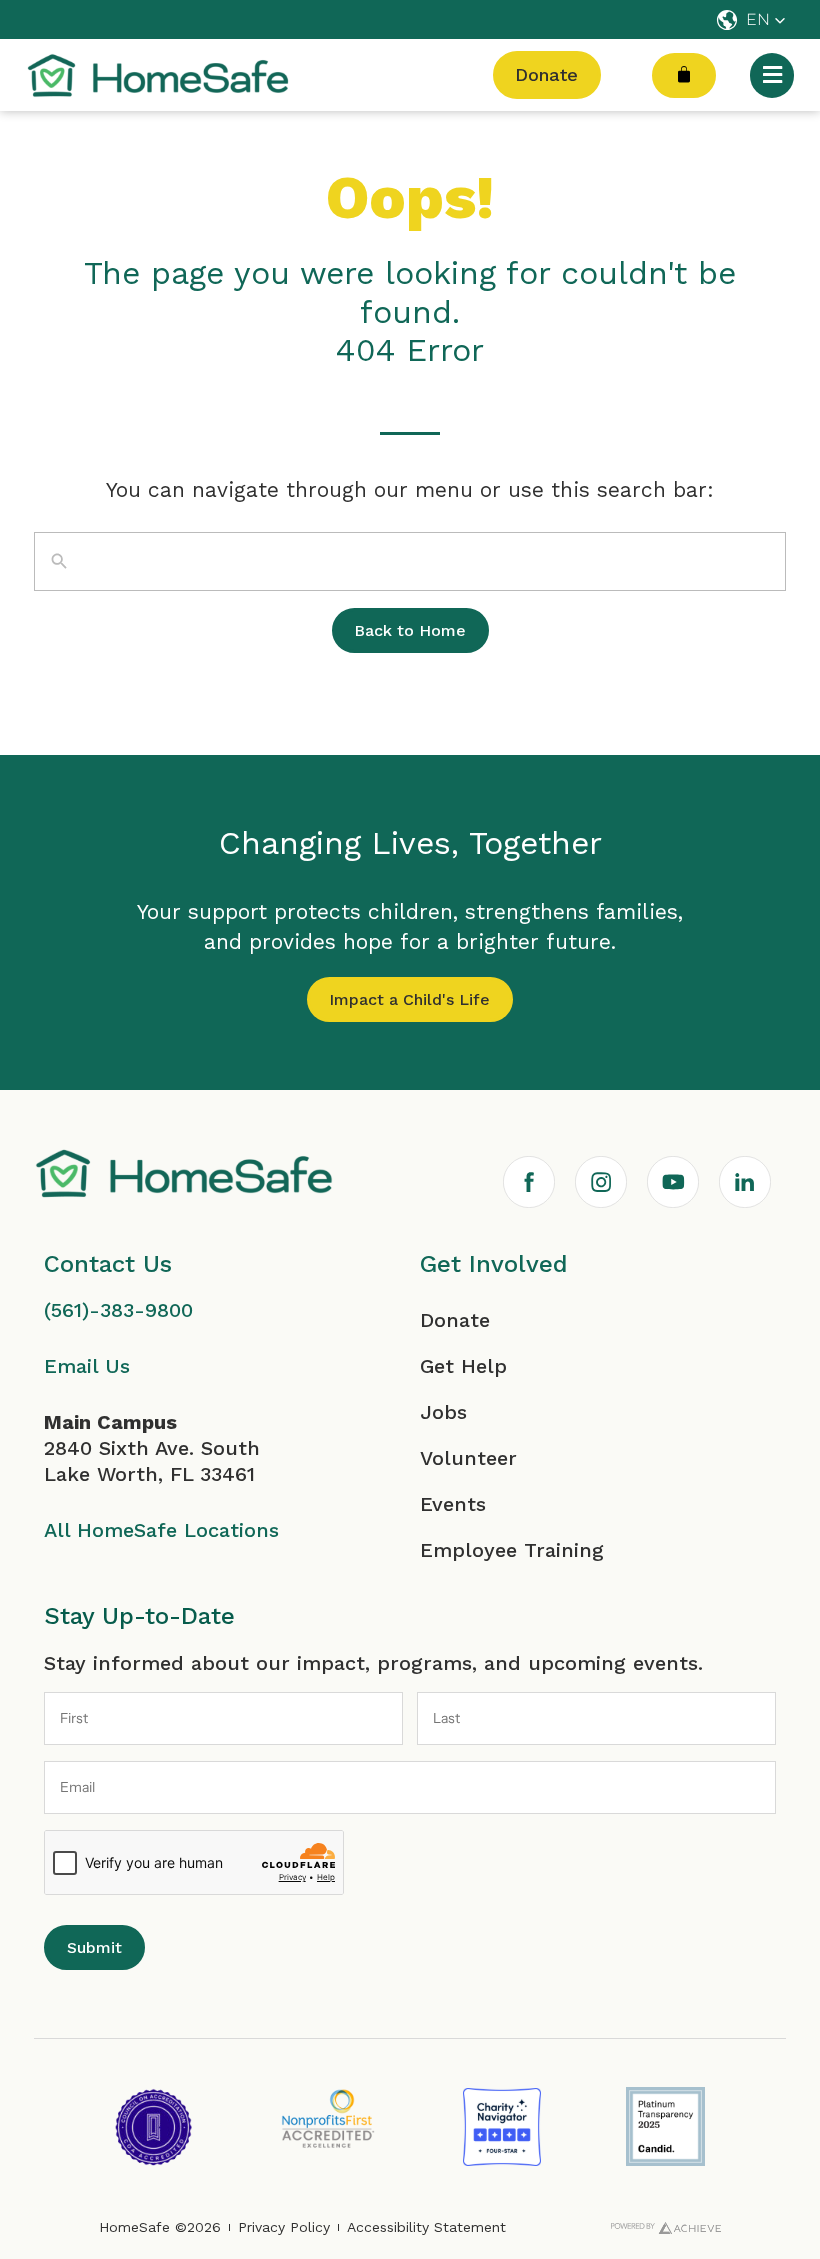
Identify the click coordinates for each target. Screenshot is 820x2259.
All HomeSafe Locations (161, 1530)
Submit (94, 1947)
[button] (751, 20)
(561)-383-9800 (118, 1310)
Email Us (87, 1366)
